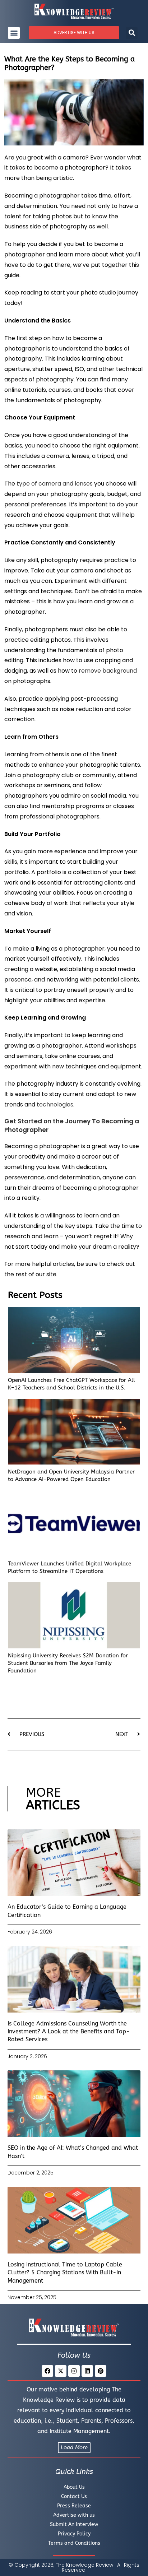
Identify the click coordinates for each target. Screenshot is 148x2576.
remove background (108, 671)
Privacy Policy (74, 2534)
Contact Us (74, 2496)
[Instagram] (74, 2371)
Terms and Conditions (74, 2543)
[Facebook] (47, 2371)
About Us (74, 2487)
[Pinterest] (101, 2371)
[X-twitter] (61, 2371)
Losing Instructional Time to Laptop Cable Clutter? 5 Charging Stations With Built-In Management (65, 2273)
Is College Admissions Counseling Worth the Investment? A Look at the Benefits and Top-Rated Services (69, 2032)
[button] (14, 33)
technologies (55, 1104)
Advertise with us (74, 2515)
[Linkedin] (87, 2371)
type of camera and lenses (55, 484)
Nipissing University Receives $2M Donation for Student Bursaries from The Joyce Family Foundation (68, 1663)
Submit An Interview (74, 2524)
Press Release (74, 2506)
